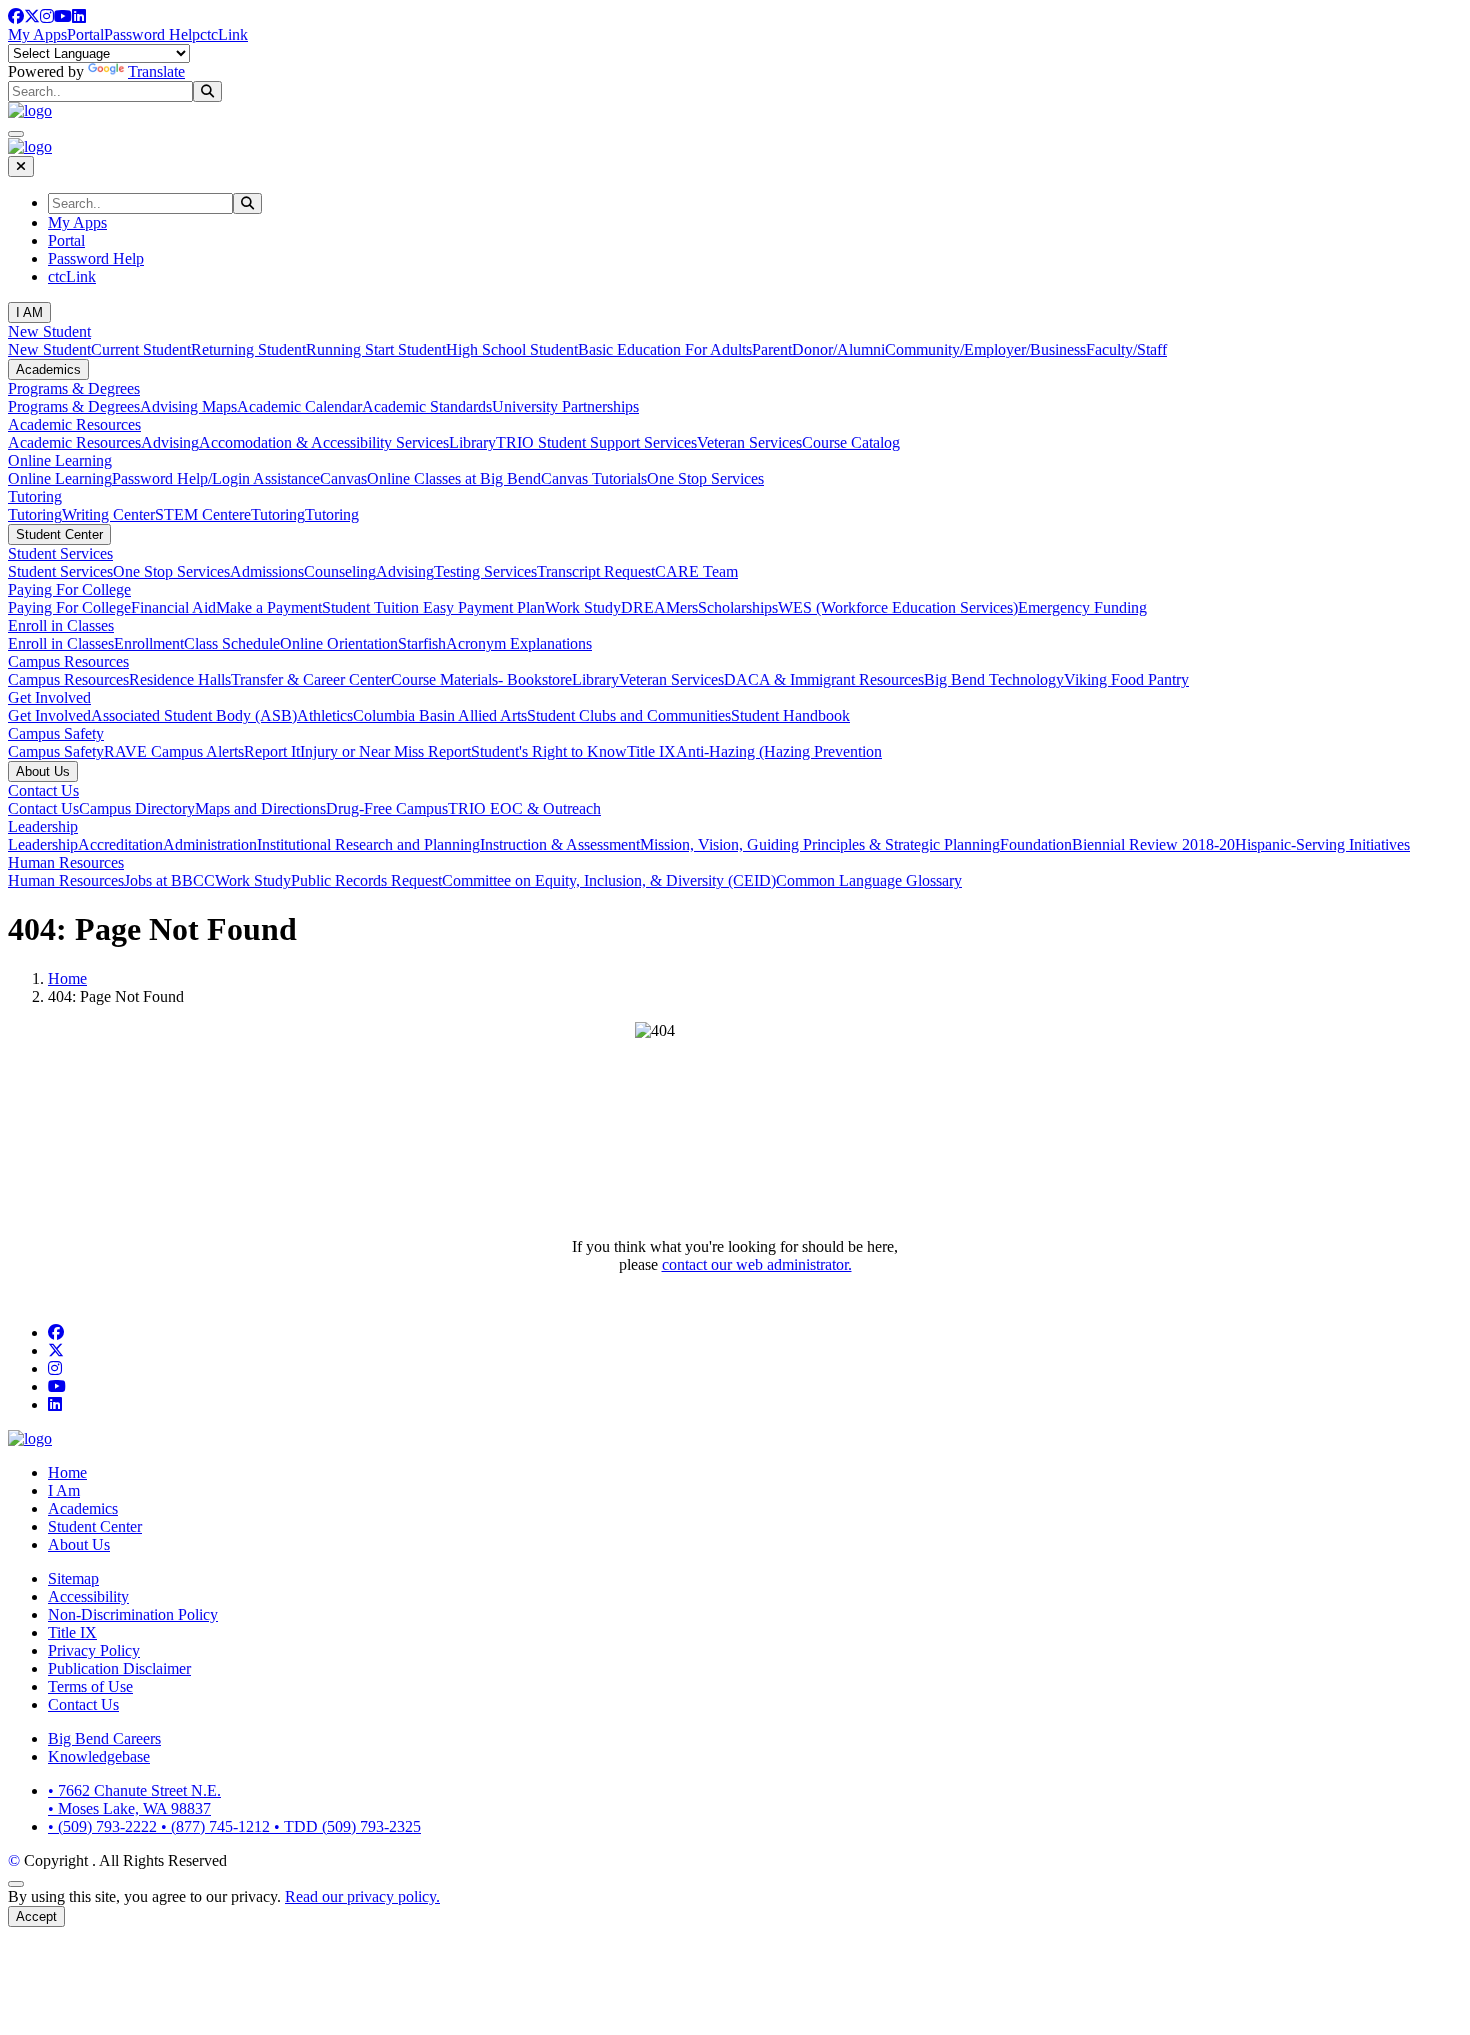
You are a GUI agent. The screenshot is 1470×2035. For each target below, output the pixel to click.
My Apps (37, 34)
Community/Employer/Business (985, 349)
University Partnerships (565, 406)
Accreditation (120, 844)
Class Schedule (232, 643)
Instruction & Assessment (560, 844)
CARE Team (696, 571)
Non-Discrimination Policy (133, 1614)
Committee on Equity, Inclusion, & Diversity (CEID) (609, 880)
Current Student (141, 349)
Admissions (267, 571)
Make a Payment (269, 607)
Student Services (60, 553)
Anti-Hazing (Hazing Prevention (779, 751)
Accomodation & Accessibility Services (324, 442)
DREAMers (659, 607)
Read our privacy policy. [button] (362, 1896)
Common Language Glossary (869, 880)
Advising (170, 442)
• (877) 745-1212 (217, 1826)
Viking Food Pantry (1126, 679)
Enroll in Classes (61, 625)
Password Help (152, 34)
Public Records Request (366, 880)
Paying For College (69, 589)
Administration (210, 844)
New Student (49, 331)
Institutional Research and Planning (368, 844)
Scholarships (738, 607)
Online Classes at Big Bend (454, 478)
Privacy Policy (94, 1650)
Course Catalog (851, 442)
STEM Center (199, 514)
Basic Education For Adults (665, 349)
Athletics (325, 715)
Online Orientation (339, 643)
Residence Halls (180, 679)
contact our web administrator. (757, 1264)
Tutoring (35, 496)
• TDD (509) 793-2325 (347, 1826)
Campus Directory (137, 808)
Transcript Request (596, 571)
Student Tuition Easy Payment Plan (433, 607)
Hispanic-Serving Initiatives (1322, 844)
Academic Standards (427, 406)
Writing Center (108, 514)
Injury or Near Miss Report (385, 751)
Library (472, 442)
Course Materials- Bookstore (481, 679)
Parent (772, 349)
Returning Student (248, 349)
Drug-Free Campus (387, 808)
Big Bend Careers (104, 1738)
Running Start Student (376, 349)
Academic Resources (74, 424)
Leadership (43, 826)
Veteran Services (749, 442)
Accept (36, 1916)
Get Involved (49, 697)
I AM (29, 312)
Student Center (59, 534)
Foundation (1036, 844)
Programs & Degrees (74, 388)
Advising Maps (188, 406)
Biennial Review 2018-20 (1153, 844)
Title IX (651, 751)
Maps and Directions (260, 808)
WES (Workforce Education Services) (898, 607)
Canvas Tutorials (594, 478)
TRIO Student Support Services (596, 442)
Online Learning (60, 460)
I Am (64, 1490)
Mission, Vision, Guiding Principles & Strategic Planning (820, 844)
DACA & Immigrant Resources (824, 679)
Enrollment (149, 643)
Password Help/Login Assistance (216, 478)
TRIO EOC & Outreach (524, 808)
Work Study (583, 607)
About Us (43, 771)
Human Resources (66, 862)
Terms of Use (90, 1686)
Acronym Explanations (519, 643)
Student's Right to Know (549, 751)
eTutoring (274, 514)
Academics (48, 369)
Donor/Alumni (838, 349)
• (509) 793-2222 (104, 1826)
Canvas (343, 478)
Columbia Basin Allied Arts (440, 715)
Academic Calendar (299, 406)
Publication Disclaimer (119, 1668)
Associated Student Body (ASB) (194, 715)
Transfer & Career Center (311, 679)
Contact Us (43, 790)
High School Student (512, 349)
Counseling (340, 571)
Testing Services (485, 571)
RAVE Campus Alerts (174, 751)
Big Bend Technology (994, 679)
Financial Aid (173, 607)
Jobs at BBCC (169, 880)
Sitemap (73, 1578)
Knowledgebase (99, 1756)
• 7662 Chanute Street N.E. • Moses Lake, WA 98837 (134, 1799)
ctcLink (224, 34)
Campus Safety (56, 733)
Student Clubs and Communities (629, 715)
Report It (272, 751)
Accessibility (88, 1596)
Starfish (422, 643)
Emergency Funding (1082, 607)
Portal (85, 34)
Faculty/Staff (1126, 349)
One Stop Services (705, 478)
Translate (156, 71)
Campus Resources (68, 661)
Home (67, 978)
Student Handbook (790, 715)
